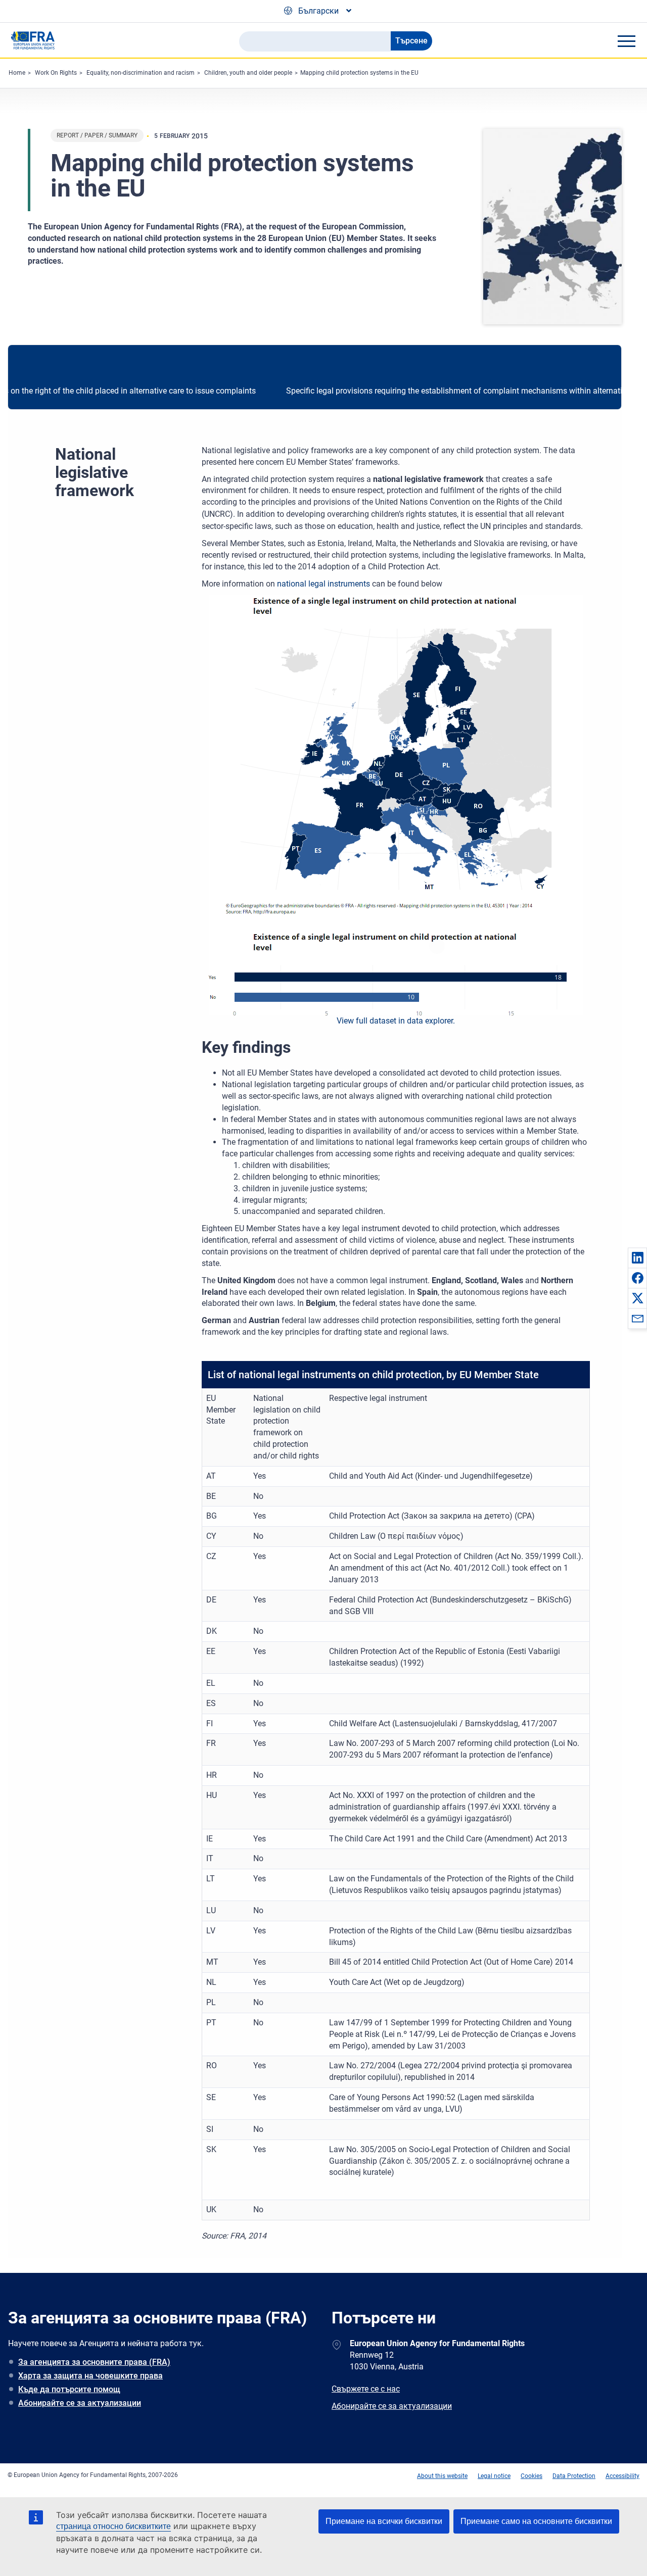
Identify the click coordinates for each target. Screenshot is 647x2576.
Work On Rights (56, 73)
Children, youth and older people (248, 73)
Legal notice (494, 2476)
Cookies (532, 2476)
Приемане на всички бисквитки (384, 2521)
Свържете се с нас (366, 2389)
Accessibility (622, 2476)
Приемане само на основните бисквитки (536, 2521)
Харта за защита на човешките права (90, 2376)
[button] (637, 1257)
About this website (442, 2476)
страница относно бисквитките (113, 2526)
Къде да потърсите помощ (69, 2389)
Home (17, 73)
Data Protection (574, 2476)
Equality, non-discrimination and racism (141, 73)
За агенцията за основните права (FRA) (94, 2362)
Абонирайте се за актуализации (80, 2403)
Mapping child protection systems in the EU (359, 73)
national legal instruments (323, 584)
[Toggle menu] (626, 41)
